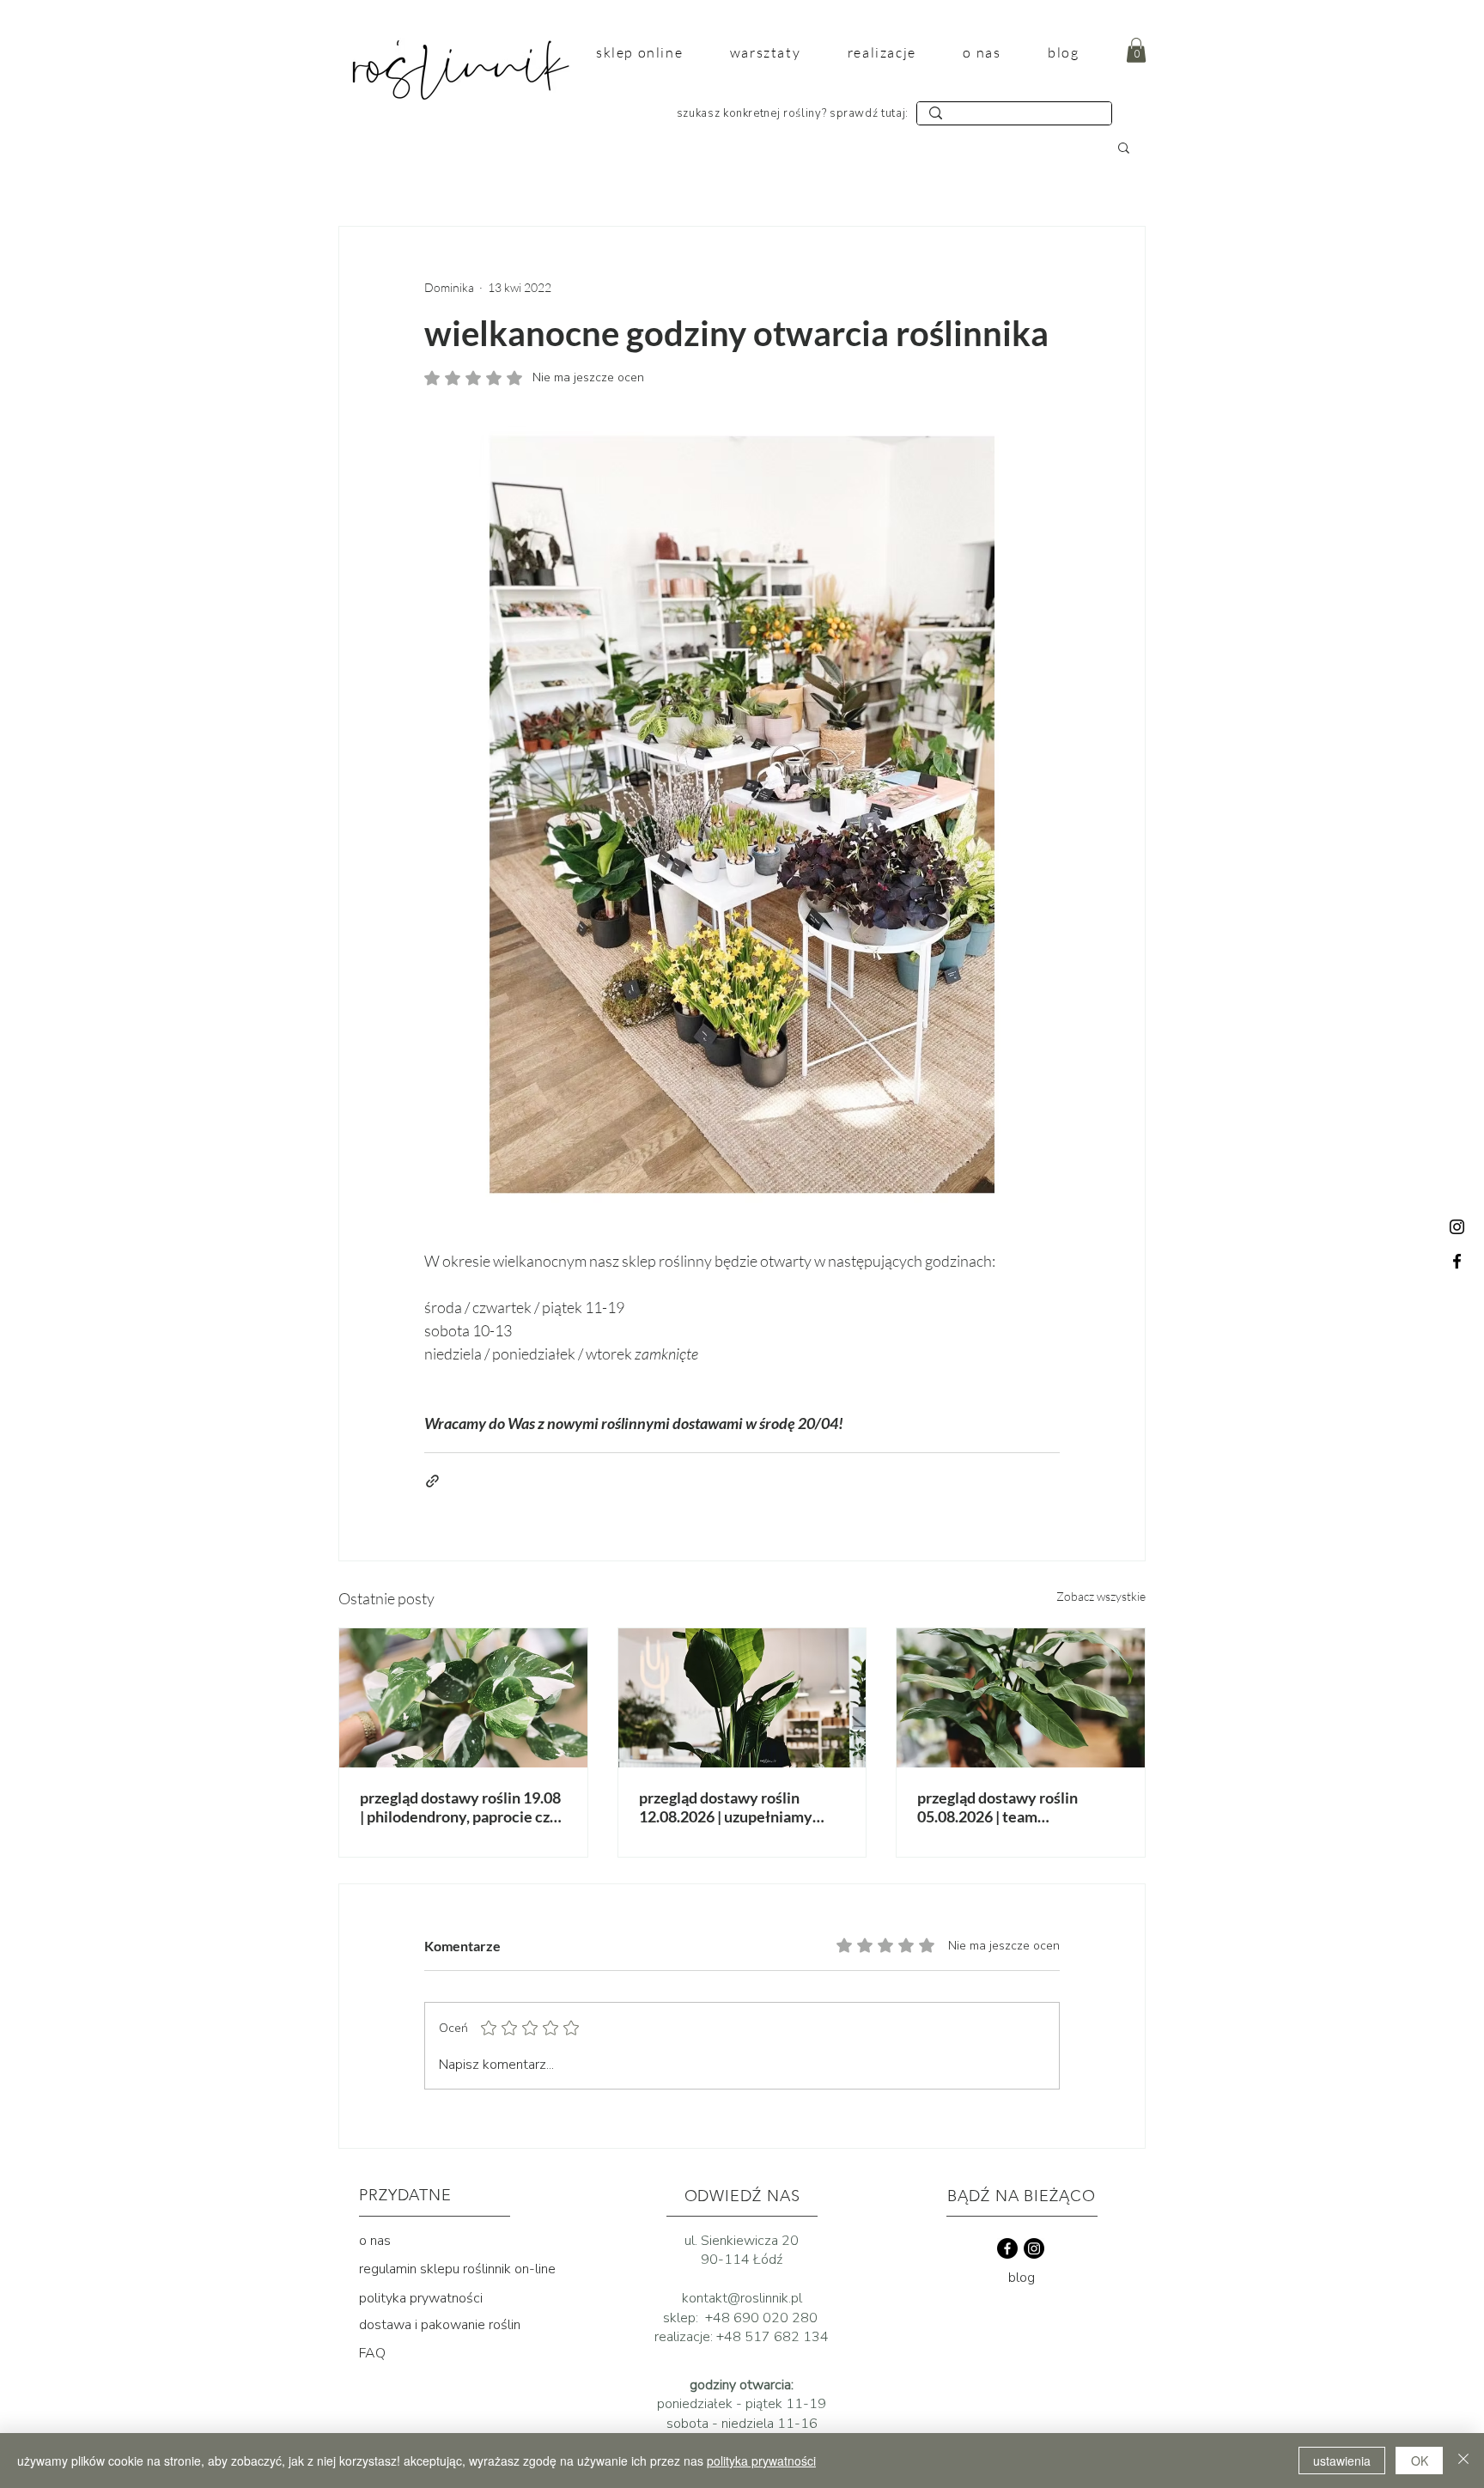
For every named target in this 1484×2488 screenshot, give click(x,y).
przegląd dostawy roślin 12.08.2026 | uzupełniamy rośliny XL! (726, 1807)
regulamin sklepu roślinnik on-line (457, 2269)
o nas (375, 2241)
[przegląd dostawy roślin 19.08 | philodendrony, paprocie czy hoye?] (463, 1698)
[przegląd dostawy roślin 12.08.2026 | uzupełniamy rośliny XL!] (742, 1698)
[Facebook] (1457, 1261)
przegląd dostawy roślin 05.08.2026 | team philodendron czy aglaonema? (1018, 1807)
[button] (1136, 50)
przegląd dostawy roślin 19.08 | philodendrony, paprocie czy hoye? (460, 1807)
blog (1022, 2278)
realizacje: (685, 2337)
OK (1420, 2461)
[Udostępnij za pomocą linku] (432, 1481)
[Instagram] (1457, 1227)
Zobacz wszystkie (1101, 1596)
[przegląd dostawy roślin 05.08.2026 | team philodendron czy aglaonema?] (1021, 1698)
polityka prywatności (421, 2298)
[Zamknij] (1463, 2461)
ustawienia (1342, 2461)
